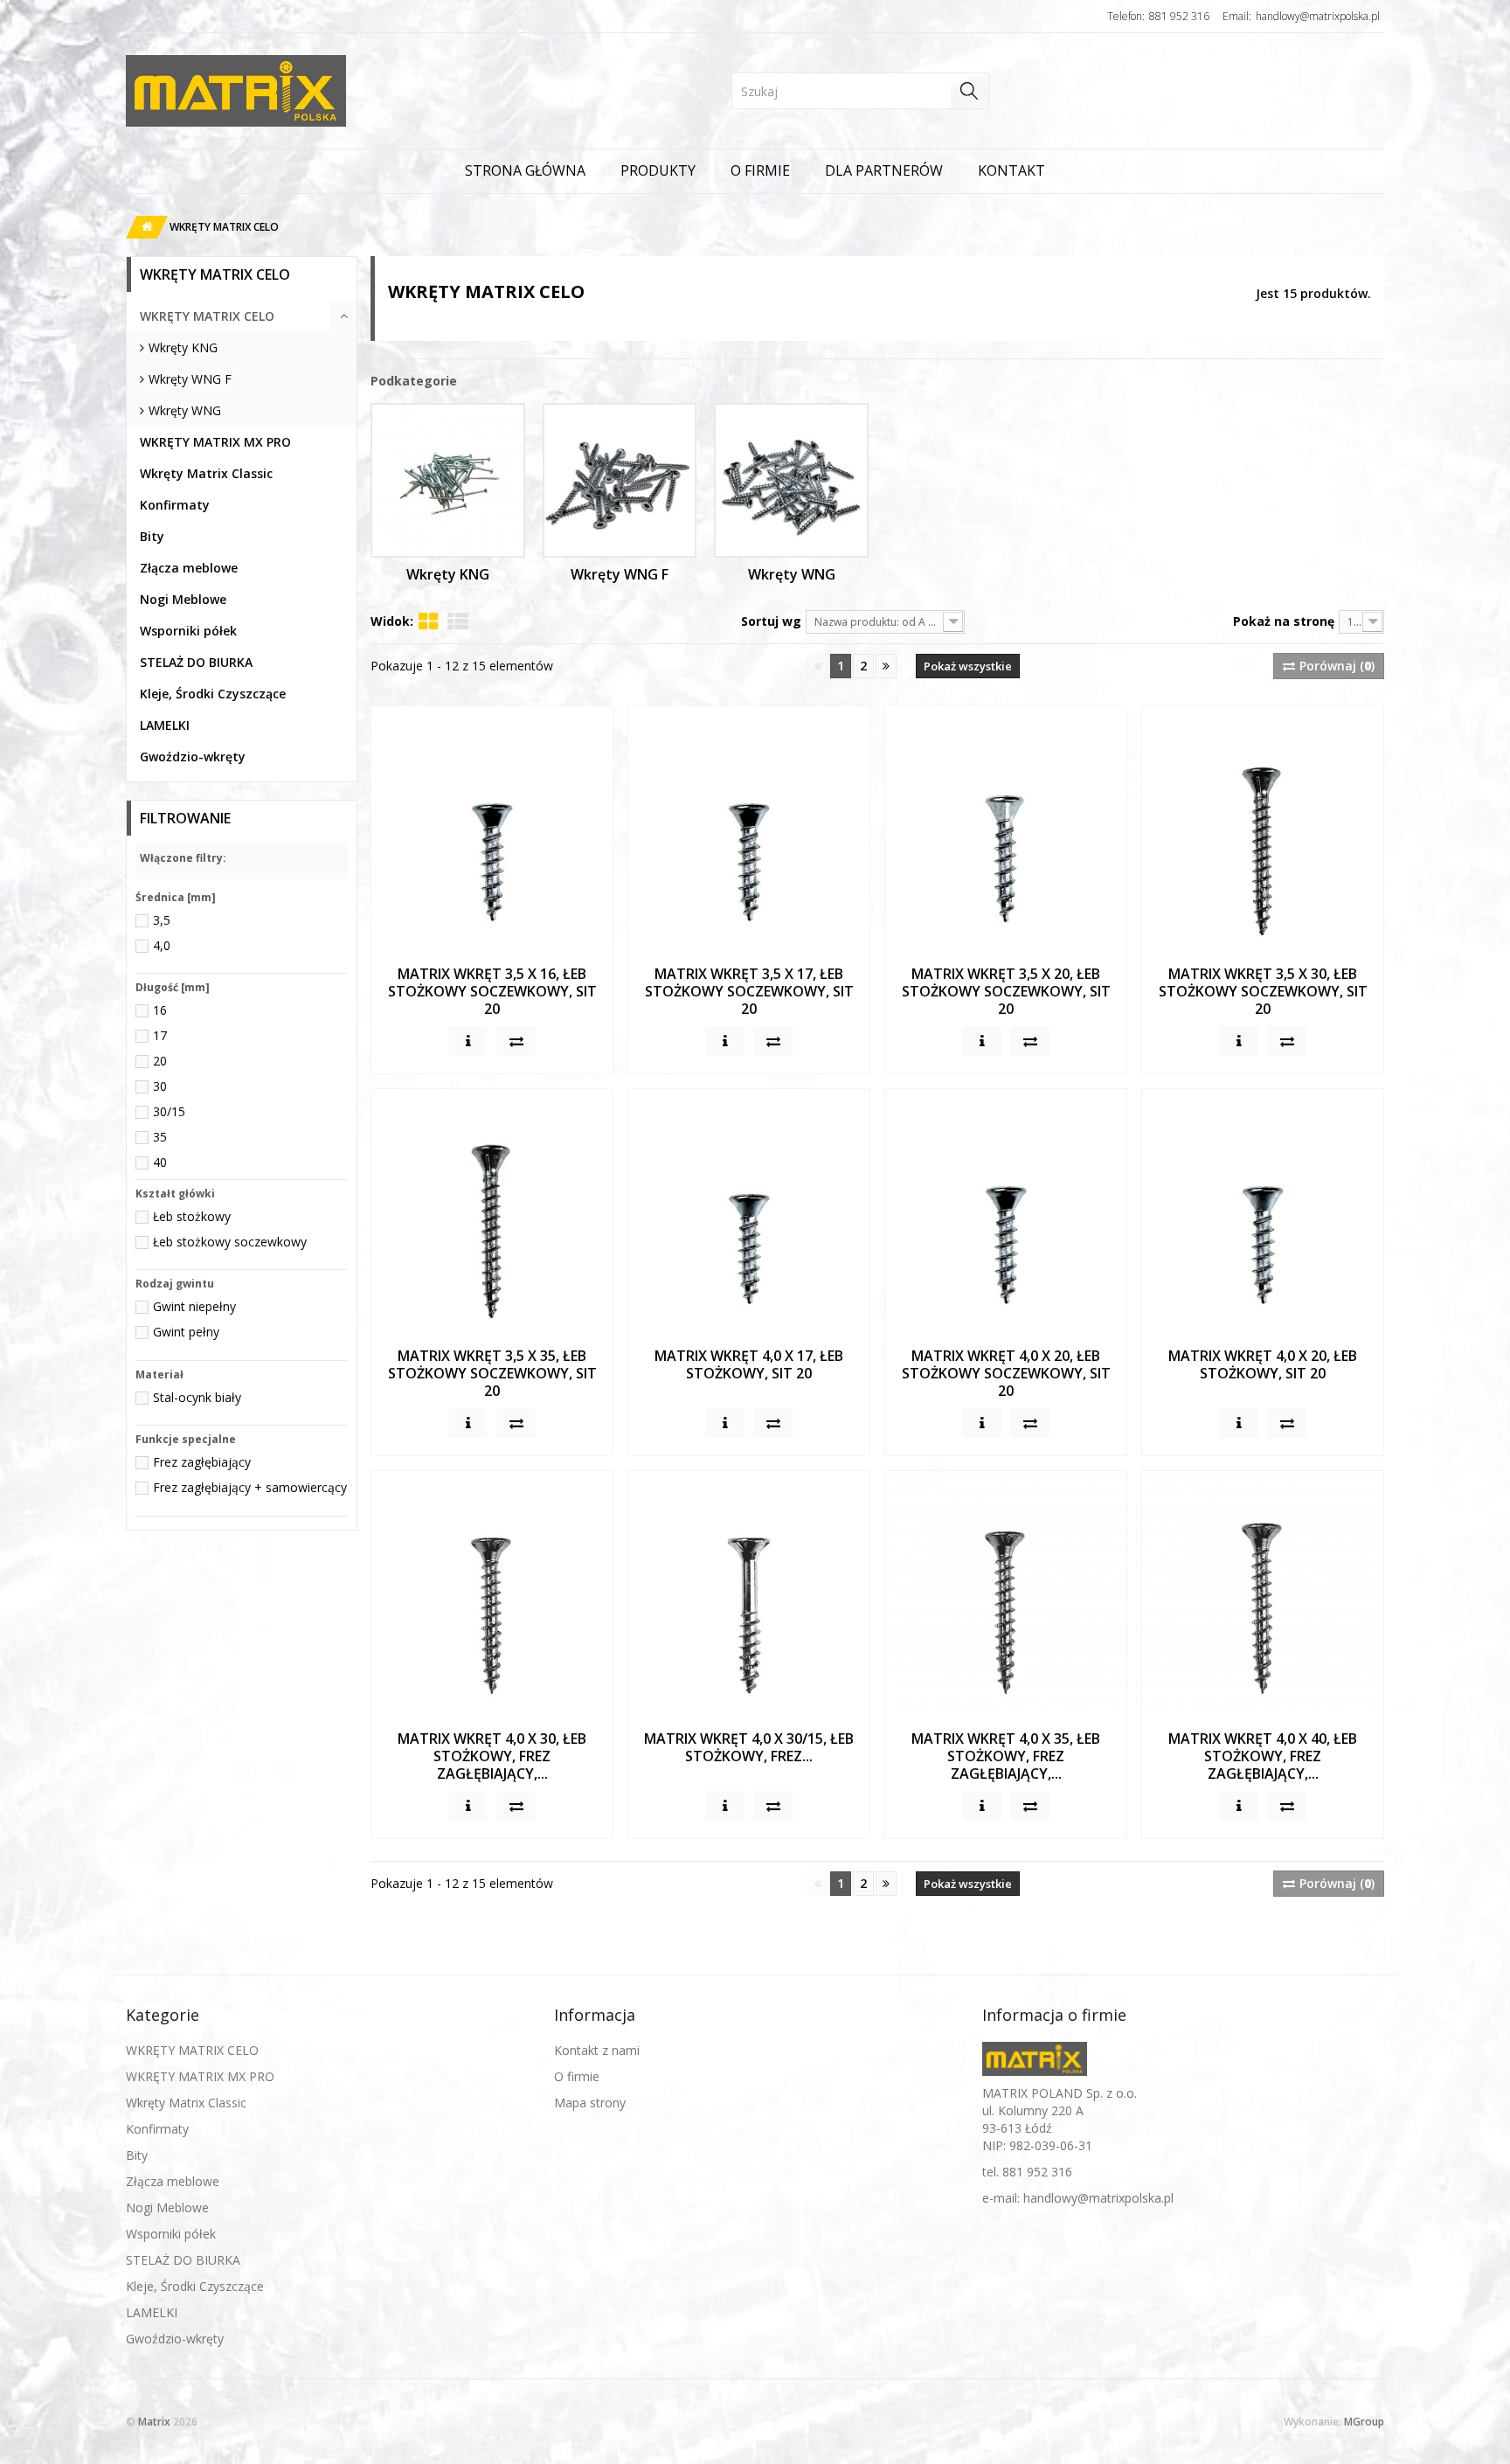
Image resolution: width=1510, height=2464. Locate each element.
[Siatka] (428, 621)
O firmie (760, 170)
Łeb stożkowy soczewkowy (230, 1242)
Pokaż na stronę (1284, 621)
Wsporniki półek (188, 631)
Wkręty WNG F (190, 379)
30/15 (169, 1111)
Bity (152, 536)
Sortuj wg (771, 621)
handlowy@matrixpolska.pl (1318, 16)
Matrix (154, 2422)
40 (160, 1162)
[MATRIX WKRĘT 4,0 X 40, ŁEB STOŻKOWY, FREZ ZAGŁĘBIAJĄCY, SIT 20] (1263, 1592)
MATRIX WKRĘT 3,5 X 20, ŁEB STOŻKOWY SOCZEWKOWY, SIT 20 (1006, 991)
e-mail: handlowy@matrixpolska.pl (1078, 2198)
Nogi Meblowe (183, 599)
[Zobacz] (468, 1041)
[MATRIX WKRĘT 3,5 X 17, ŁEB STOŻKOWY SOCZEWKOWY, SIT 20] (749, 827)
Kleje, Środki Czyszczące (213, 694)
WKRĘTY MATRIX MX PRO (215, 442)
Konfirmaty (175, 505)
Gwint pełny (186, 1332)
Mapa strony (590, 2103)
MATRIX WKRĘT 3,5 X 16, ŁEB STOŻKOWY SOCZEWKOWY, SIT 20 (492, 991)
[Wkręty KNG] (448, 480)
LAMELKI (165, 725)
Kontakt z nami (597, 2050)
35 (160, 1137)
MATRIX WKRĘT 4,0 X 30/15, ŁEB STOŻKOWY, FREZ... (749, 1747)
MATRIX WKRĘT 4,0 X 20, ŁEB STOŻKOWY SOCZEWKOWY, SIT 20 (1006, 1373)
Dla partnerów (884, 170)
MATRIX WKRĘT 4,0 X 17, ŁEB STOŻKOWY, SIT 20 (749, 1364)
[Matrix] (218, 91)
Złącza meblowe (189, 568)
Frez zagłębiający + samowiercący (250, 1487)
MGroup (1364, 2422)
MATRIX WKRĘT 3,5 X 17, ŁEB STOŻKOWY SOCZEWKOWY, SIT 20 (749, 991)
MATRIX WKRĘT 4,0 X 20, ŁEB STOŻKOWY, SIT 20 (1263, 1364)
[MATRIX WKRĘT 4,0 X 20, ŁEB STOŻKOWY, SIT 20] (1263, 1210)
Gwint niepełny (194, 1306)
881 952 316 (1179, 16)
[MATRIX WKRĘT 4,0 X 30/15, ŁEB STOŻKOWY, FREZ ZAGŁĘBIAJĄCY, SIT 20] (749, 1592)
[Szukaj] (970, 91)
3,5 (162, 920)
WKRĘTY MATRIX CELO (207, 316)
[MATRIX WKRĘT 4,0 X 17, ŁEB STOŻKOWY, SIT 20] (749, 1210)
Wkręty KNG (183, 347)
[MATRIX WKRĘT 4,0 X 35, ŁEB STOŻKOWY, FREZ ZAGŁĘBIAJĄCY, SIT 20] (1006, 1592)
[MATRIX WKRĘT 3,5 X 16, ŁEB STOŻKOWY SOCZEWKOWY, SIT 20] (492, 827)
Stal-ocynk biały (197, 1397)
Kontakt (1011, 170)
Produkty (658, 170)
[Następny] (886, 666)
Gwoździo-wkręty (193, 757)
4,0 (162, 945)
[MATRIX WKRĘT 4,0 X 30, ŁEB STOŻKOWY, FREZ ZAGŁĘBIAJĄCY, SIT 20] (492, 1592)
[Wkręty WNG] (791, 480)
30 (160, 1086)
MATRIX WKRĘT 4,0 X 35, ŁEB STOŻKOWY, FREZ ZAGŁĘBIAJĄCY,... (1006, 1756)
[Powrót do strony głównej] (142, 227)
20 (160, 1061)
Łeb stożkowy (192, 1216)
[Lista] (458, 621)
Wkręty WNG (185, 410)
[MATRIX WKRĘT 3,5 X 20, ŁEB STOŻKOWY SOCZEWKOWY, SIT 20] (1006, 827)
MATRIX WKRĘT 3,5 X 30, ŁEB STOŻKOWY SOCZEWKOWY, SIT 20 (1263, 991)
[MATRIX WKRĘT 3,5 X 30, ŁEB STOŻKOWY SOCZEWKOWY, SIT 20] (1263, 827)
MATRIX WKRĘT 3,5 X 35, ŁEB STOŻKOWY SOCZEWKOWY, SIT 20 (492, 1373)
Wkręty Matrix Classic (206, 473)
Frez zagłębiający (202, 1462)
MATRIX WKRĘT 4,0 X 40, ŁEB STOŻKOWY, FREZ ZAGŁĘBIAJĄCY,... (1263, 1756)
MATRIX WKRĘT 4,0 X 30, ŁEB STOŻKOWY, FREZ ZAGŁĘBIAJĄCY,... (492, 1756)
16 (160, 1010)
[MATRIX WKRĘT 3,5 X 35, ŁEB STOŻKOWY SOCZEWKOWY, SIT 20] (492, 1210)
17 (160, 1035)
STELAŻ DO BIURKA (196, 662)
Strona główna (525, 170)
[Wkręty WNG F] (620, 480)
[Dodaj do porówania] (516, 1041)
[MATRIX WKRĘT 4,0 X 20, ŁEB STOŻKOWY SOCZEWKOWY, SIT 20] (1006, 1210)
